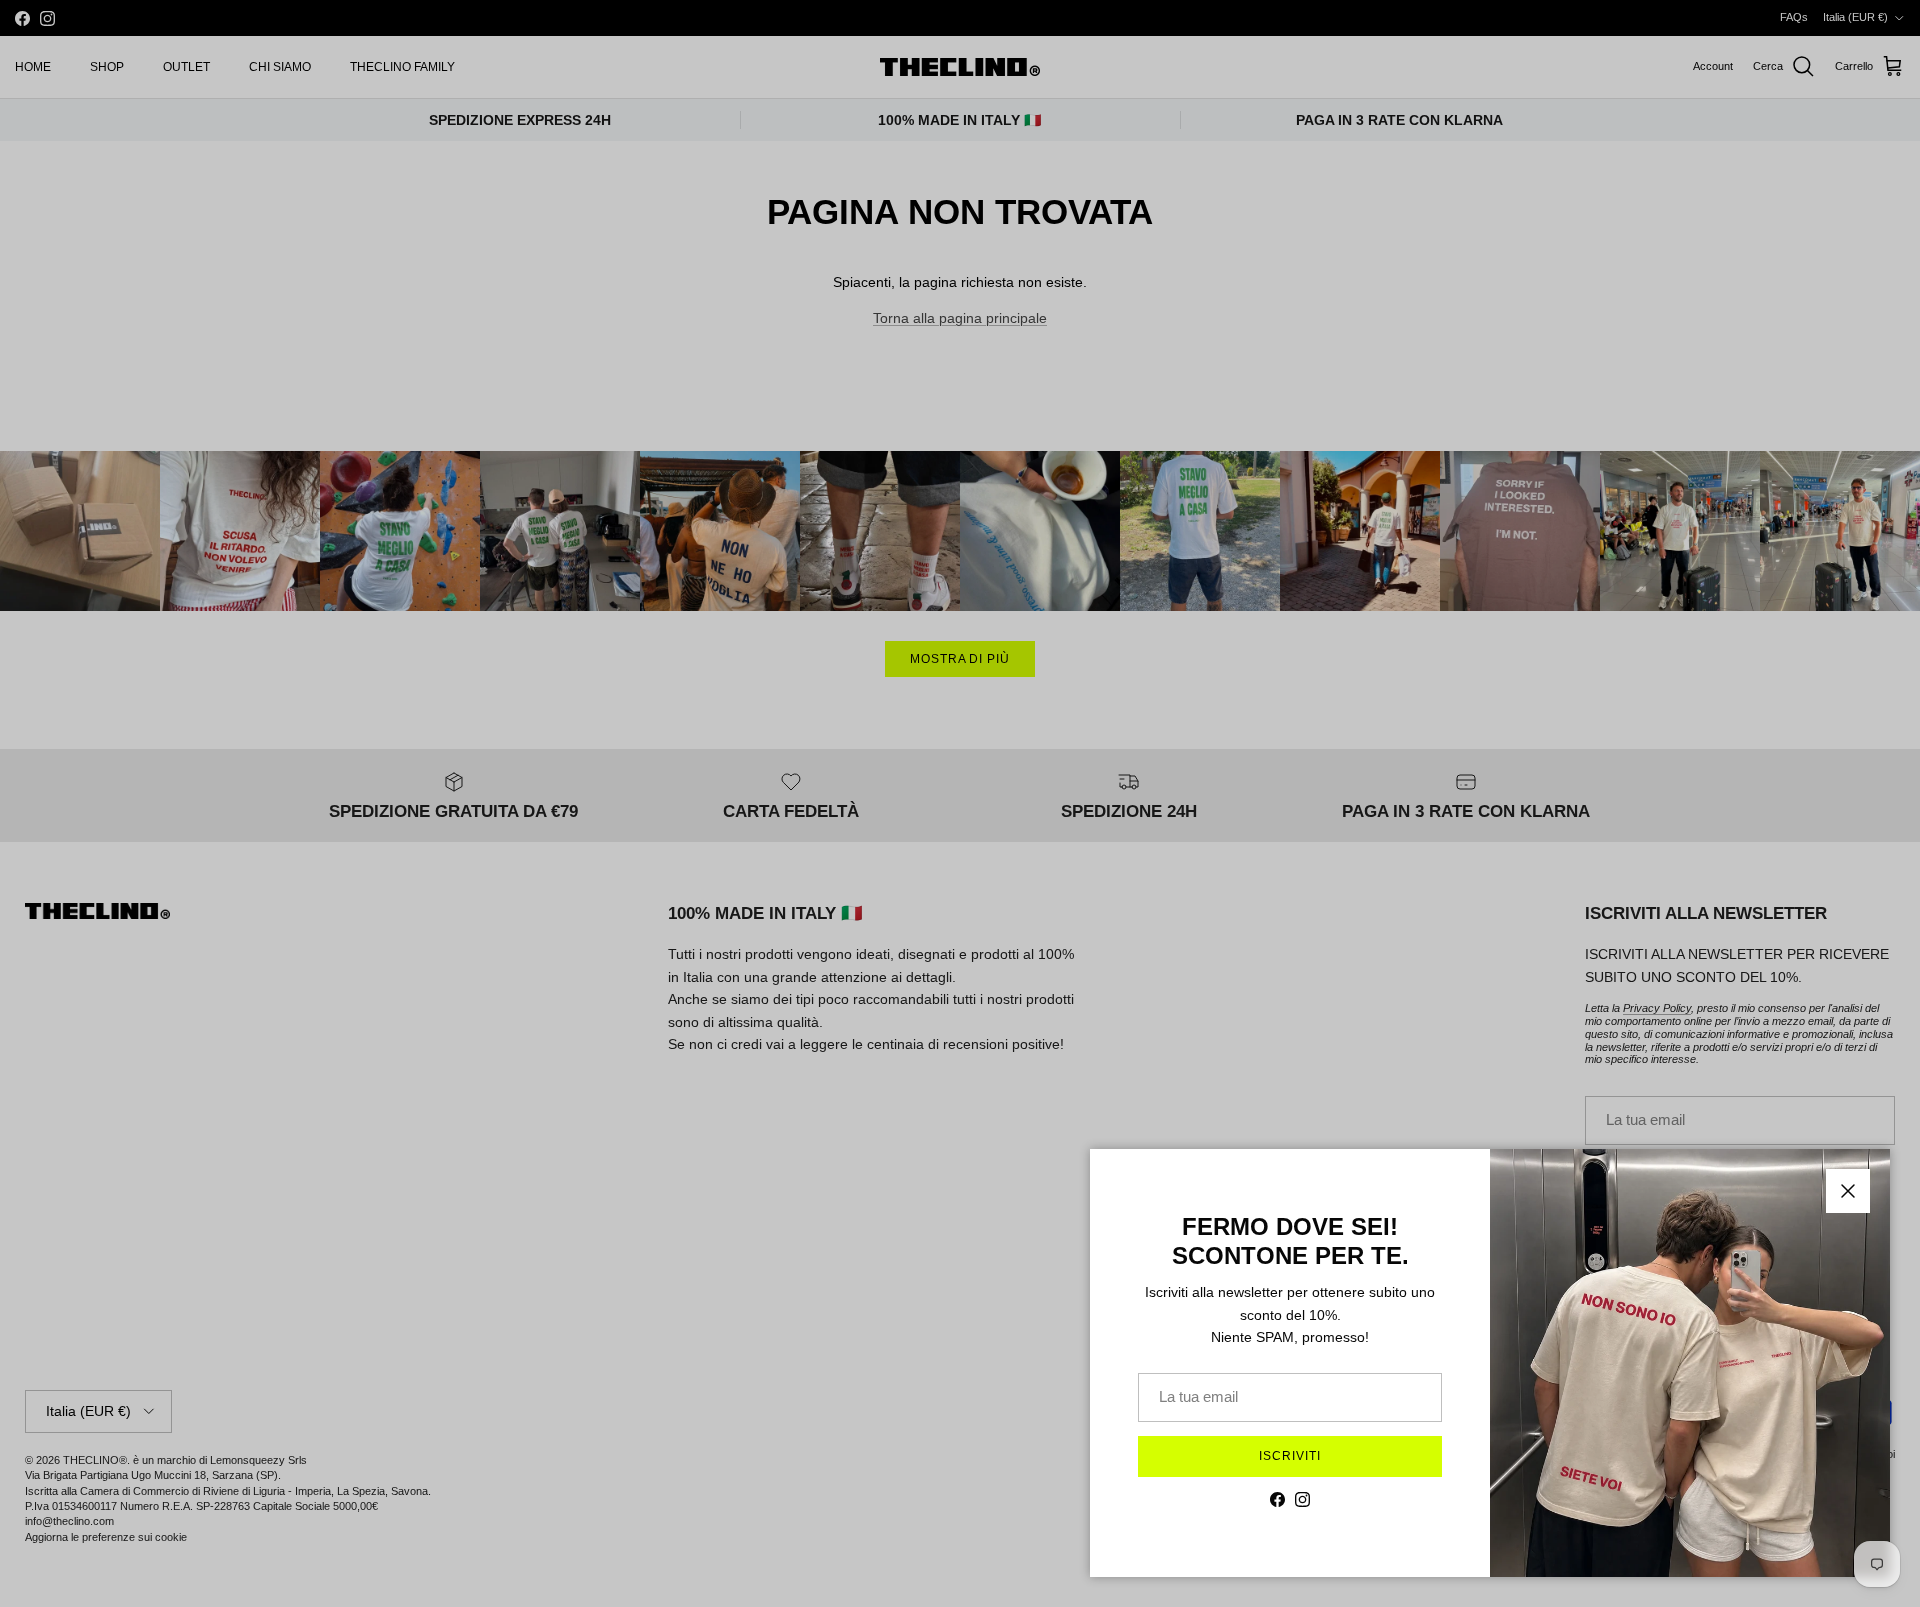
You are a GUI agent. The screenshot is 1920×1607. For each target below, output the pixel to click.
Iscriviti (1290, 1456)
